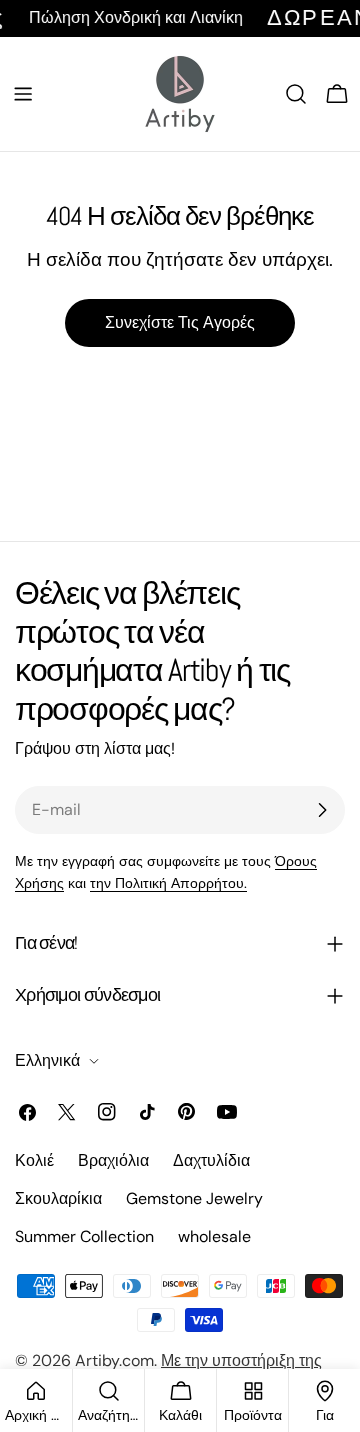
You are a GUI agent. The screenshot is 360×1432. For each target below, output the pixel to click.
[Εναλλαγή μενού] (23, 94)
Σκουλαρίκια (58, 1198)
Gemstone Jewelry (194, 1198)
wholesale (214, 1236)
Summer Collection (84, 1236)
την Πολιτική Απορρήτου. (168, 883)
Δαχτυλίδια (211, 1160)
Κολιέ (34, 1160)
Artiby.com (114, 1360)
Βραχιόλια (113, 1160)
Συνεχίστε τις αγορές (180, 322)
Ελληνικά (47, 1060)
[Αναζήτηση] (296, 94)
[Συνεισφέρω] (322, 810)
